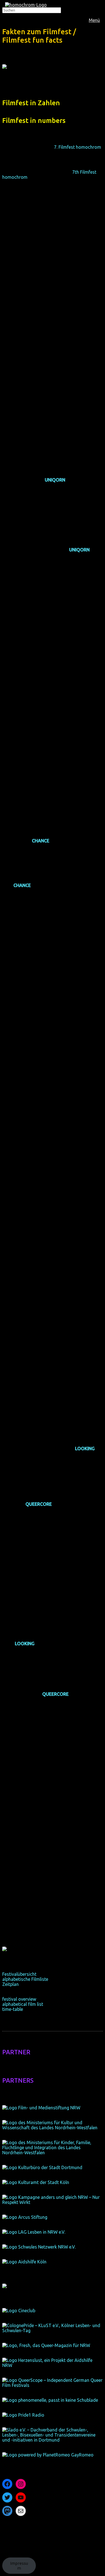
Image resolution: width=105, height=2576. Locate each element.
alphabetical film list (23, 2004)
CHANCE (41, 841)
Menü (94, 20)
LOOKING (85, 1449)
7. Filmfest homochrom (78, 147)
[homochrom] (26, 5)
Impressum (19, 2566)
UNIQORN (55, 480)
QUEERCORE (39, 1504)
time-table (13, 2009)
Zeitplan (11, 1984)
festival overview (19, 1999)
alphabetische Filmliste (25, 1979)
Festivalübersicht (19, 1974)
